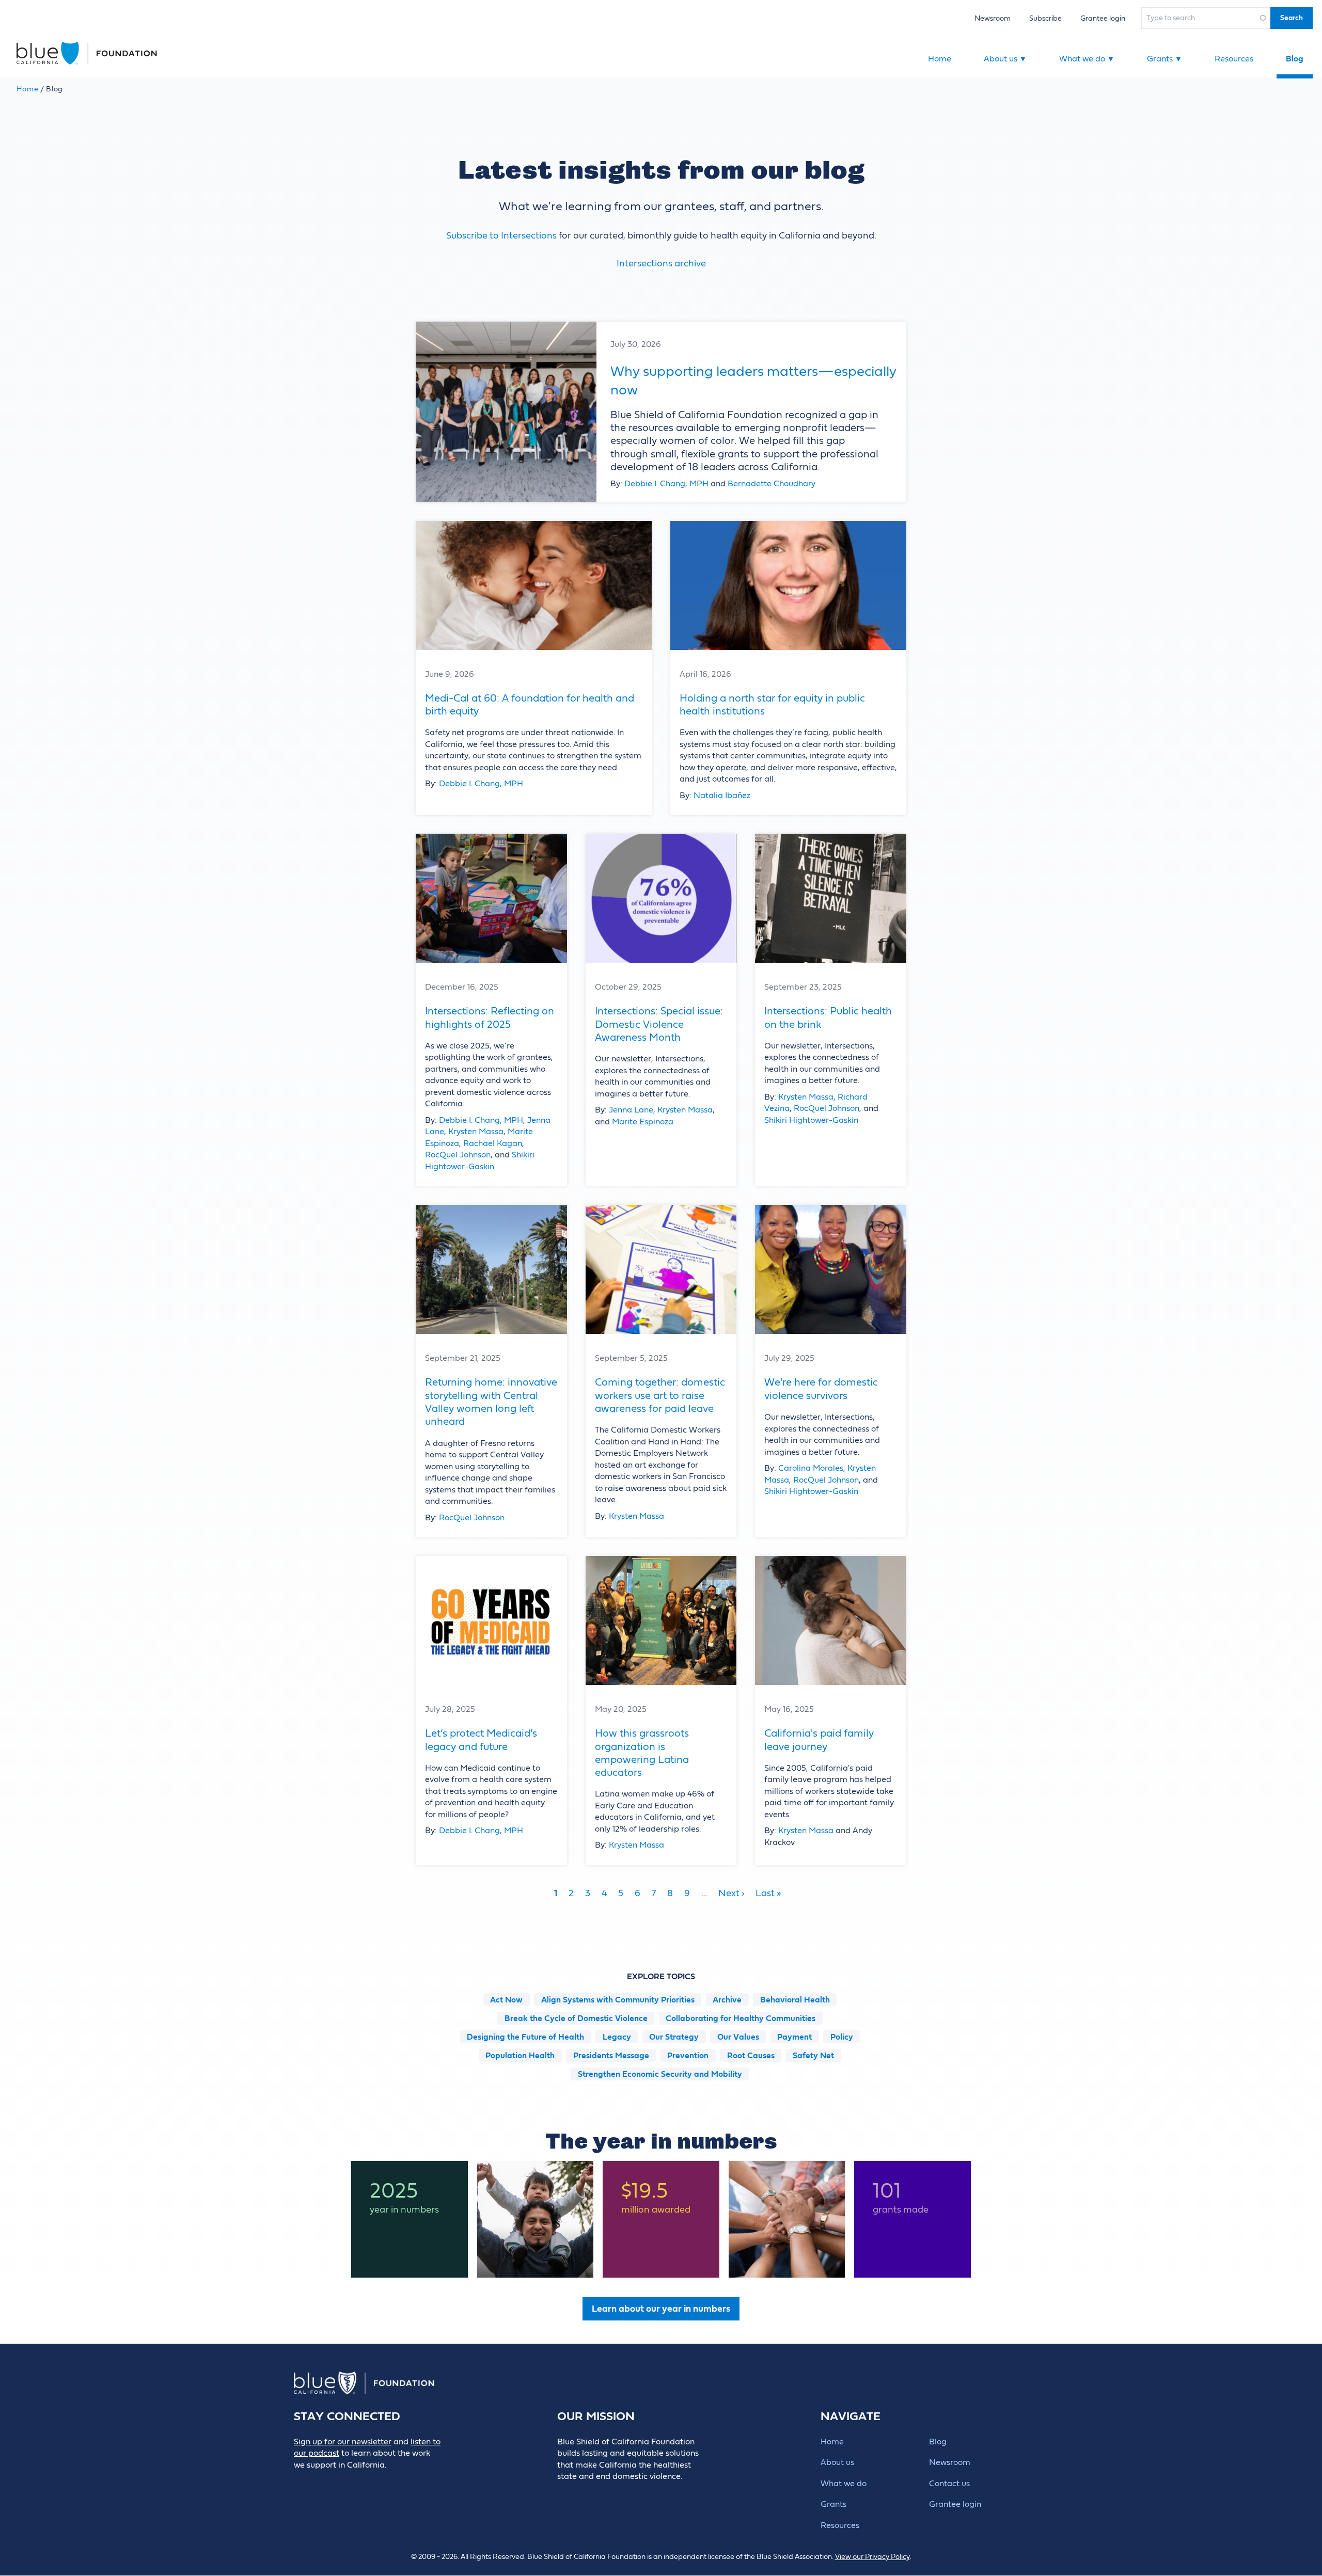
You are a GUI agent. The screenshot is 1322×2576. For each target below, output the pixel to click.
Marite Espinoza (643, 1122)
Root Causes (751, 2056)
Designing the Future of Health (525, 2037)
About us (1005, 59)
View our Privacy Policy (872, 2557)
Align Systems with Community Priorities (618, 2000)
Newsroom (993, 18)
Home (940, 59)
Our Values (738, 2037)
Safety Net (813, 2056)
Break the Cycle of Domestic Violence (576, 2018)
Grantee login (1103, 18)
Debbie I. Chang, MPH (666, 484)
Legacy (617, 2037)
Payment (794, 2037)
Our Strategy (674, 2037)
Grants (1164, 59)
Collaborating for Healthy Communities (741, 2018)
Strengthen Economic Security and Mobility (660, 2074)
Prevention (688, 2056)
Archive (727, 2000)
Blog (1295, 59)
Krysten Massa (476, 1132)
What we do (1087, 59)
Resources (1234, 59)
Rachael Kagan (493, 1143)
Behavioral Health (795, 2000)
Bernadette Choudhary (772, 484)
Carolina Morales (811, 1468)
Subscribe (1045, 18)
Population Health (520, 2056)
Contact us (949, 2484)
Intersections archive (661, 264)
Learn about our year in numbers (661, 2309)
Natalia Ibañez (722, 796)
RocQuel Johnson (458, 1155)
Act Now (506, 2000)
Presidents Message (611, 2056)
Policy (842, 2037)
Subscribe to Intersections (501, 236)
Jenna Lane (631, 1110)
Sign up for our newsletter (343, 2442)
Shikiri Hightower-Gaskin (811, 1120)
